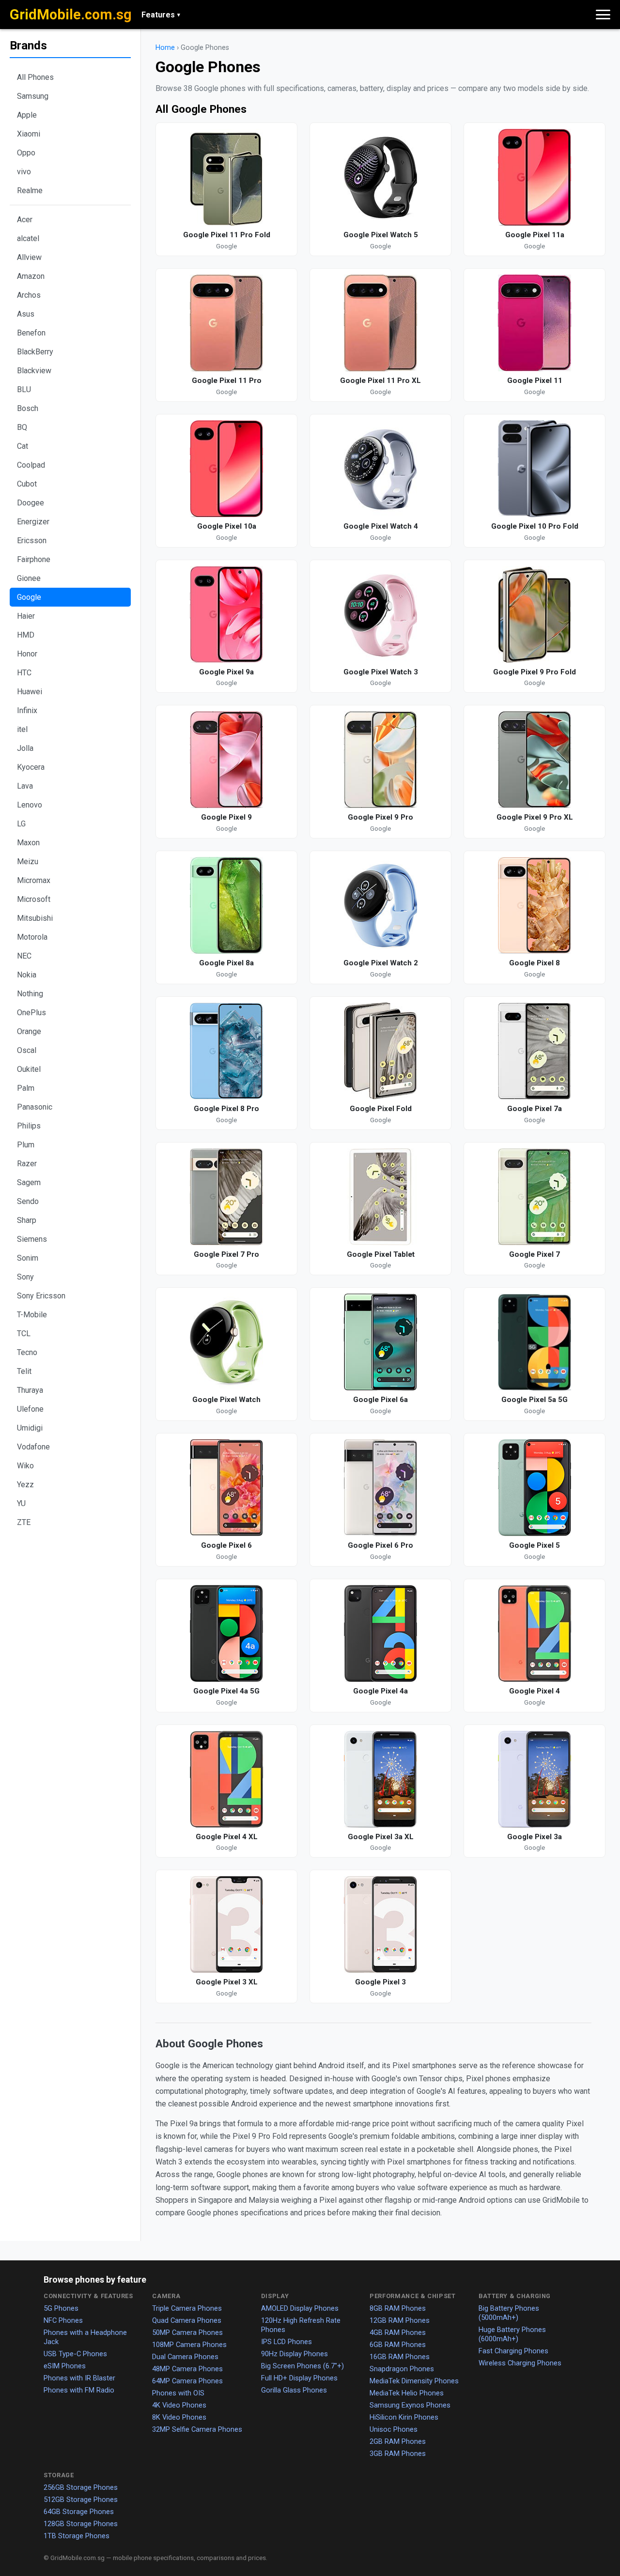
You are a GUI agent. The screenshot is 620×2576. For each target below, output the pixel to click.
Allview (29, 257)
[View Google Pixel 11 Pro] (226, 323)
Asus (26, 314)
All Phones (35, 77)
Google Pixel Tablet (381, 1254)
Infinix (27, 710)
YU (21, 1503)
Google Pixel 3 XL (227, 1982)
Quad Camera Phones (187, 2320)
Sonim (28, 1258)
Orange (29, 1031)
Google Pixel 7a (535, 1109)
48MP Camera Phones (187, 2369)
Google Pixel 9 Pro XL (535, 817)
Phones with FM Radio (79, 2390)
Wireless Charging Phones (520, 2363)
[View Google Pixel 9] (226, 760)
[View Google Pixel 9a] (226, 614)
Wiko (25, 1466)
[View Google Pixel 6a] (380, 1342)
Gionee (29, 578)
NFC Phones (63, 2320)
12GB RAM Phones (400, 2320)
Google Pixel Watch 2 (381, 963)
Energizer (33, 522)
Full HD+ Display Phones (299, 2378)
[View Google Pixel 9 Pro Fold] (535, 614)
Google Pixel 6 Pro (380, 1545)
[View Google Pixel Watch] (226, 1342)
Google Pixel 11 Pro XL (380, 381)
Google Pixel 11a (535, 235)
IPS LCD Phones (287, 2342)
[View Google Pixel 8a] (226, 905)
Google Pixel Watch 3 (381, 672)
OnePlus (31, 1013)
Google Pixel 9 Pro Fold (535, 672)
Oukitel (29, 1069)
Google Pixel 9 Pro (380, 817)
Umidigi (30, 1428)
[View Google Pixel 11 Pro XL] (380, 323)
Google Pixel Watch (226, 1400)
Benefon (31, 333)
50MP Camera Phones (187, 2332)
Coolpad (31, 465)
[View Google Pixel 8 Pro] (226, 1051)
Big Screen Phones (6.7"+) (302, 2366)
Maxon (28, 843)
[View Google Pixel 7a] (535, 1051)
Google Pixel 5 (535, 1545)
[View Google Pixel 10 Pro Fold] (535, 469)
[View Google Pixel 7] (535, 1197)
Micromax (34, 880)
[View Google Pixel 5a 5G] (535, 1342)
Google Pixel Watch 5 (381, 235)
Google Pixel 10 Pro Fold (535, 526)
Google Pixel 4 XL (227, 1837)
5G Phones (61, 2308)
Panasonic (35, 1107)
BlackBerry (35, 352)
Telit (24, 1371)
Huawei (30, 692)
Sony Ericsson (41, 1296)
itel (22, 729)
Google (29, 597)
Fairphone (34, 559)
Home (165, 48)
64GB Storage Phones (79, 2512)
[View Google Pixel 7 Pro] (226, 1197)
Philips (29, 1126)
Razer (27, 1164)
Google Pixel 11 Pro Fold (227, 235)
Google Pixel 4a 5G (226, 1691)
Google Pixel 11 (535, 381)
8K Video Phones (179, 2417)
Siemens (32, 1239)
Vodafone (33, 1447)
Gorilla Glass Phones (294, 2390)
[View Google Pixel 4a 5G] (226, 1633)
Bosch (28, 408)
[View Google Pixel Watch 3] (380, 614)
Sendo (28, 1201)
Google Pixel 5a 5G (535, 1400)
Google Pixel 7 (535, 1254)
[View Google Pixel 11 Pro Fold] (226, 177)
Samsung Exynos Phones (410, 2405)
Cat (23, 446)
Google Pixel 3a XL (381, 1837)
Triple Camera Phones (187, 2308)
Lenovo (30, 805)
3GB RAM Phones (398, 2454)
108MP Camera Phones (189, 2345)
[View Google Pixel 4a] (380, 1633)
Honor (27, 654)
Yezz (25, 1485)
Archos (29, 295)
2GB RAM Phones (398, 2441)
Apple (27, 115)
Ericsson (32, 541)
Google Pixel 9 (226, 817)
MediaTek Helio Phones (407, 2393)
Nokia (27, 975)
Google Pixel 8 (535, 963)
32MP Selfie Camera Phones (197, 2429)
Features (161, 15)
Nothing (30, 994)
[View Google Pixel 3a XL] (380, 1779)
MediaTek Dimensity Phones (414, 2381)
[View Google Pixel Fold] (380, 1051)
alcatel (28, 238)
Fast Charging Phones (513, 2351)
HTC (24, 673)
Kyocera (31, 767)
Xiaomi (29, 134)
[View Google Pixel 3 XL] (226, 1924)
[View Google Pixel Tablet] (380, 1197)
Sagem (29, 1182)
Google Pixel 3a (535, 1837)
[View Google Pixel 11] (535, 323)
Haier (26, 616)
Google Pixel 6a (380, 1400)
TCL (24, 1334)
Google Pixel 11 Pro (227, 381)
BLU (24, 389)
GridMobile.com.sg (71, 15)
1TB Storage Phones (77, 2536)
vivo (24, 172)
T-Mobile (32, 1315)
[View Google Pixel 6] (226, 1488)
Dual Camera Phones (185, 2357)
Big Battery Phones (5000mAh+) (509, 2313)
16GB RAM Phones (400, 2357)
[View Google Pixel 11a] (535, 177)
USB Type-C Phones (75, 2354)
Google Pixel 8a (226, 963)
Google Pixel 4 (535, 1691)
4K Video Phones (179, 2405)
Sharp (27, 1220)
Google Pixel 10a (227, 526)
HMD (26, 635)
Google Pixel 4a (380, 1691)
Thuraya (30, 1390)
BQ (22, 427)
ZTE (24, 1522)
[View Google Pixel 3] (380, 1924)
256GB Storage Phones (81, 2487)
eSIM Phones (65, 2366)
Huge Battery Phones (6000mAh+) (512, 2334)
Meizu (28, 861)
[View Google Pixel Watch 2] (380, 905)
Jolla (25, 748)
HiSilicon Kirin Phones (404, 2417)
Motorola (32, 937)
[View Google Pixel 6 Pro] (380, 1488)
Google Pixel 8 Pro (226, 1109)
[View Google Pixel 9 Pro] (380, 760)
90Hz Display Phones (294, 2354)
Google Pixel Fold (381, 1109)
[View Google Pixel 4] (535, 1633)
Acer (25, 220)
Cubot (27, 484)
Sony (25, 1277)
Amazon (31, 276)
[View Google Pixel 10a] (226, 469)
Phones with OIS (178, 2393)
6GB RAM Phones (398, 2345)
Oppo (26, 153)
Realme (30, 191)
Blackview (34, 371)
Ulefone (30, 1409)
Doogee (31, 503)
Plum (26, 1145)
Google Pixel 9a (226, 672)
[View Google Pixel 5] (535, 1488)
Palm (26, 1088)
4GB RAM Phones (398, 2332)
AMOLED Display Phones (300, 2308)
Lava (25, 786)
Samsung (33, 96)
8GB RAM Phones (398, 2308)
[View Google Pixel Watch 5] (380, 177)
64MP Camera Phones (187, 2381)
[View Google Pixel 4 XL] (226, 1779)
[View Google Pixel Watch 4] (380, 469)
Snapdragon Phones (402, 2369)
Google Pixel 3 (380, 1982)
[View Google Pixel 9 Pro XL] (535, 760)
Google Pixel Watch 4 (381, 526)
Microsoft (34, 899)
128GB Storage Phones (81, 2524)
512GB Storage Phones (81, 2500)
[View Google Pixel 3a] (535, 1779)
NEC (24, 956)
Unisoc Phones (394, 2429)
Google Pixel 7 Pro (226, 1254)
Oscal (27, 1050)
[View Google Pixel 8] (535, 905)
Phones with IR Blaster (79, 2378)
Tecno (27, 1352)
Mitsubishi (35, 918)
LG (21, 824)
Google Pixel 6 (226, 1545)
